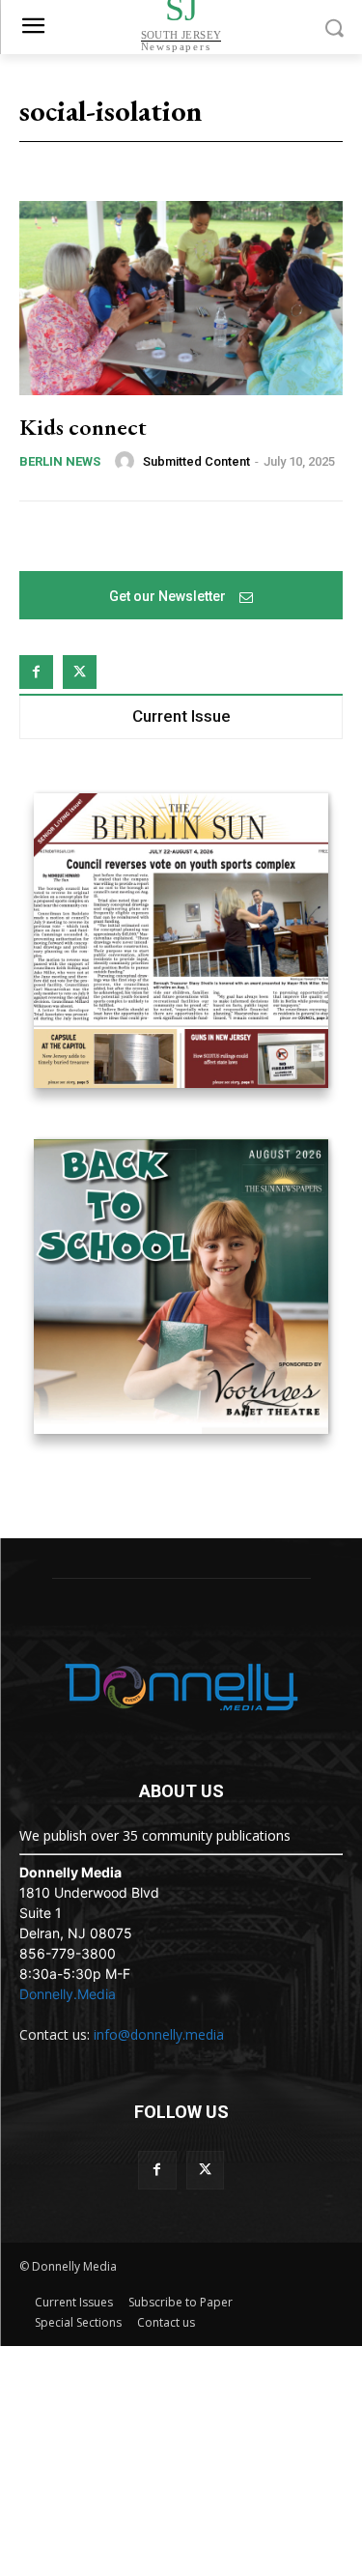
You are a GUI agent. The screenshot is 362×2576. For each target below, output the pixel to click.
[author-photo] (127, 461)
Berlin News (60, 461)
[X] (80, 672)
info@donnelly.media (159, 2034)
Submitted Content (196, 461)
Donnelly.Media (68, 1994)
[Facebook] (36, 672)
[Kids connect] (181, 298)
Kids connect (83, 427)
